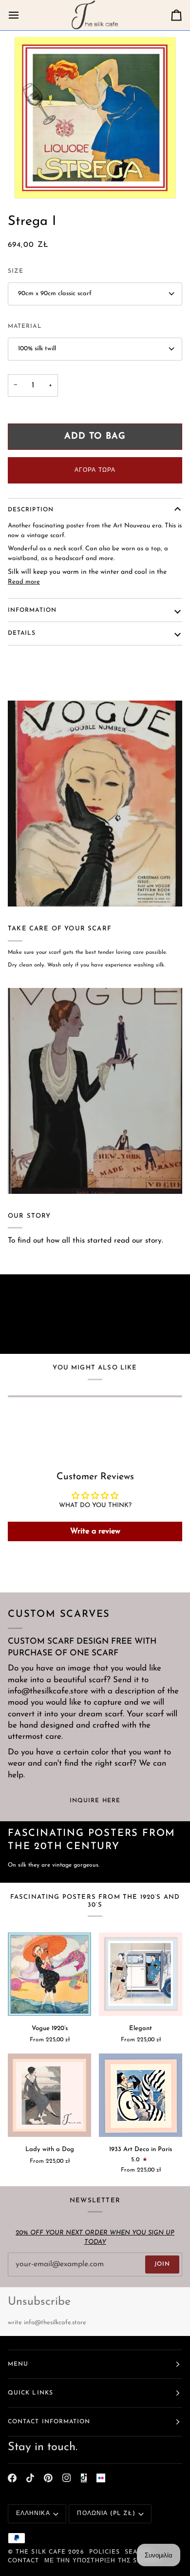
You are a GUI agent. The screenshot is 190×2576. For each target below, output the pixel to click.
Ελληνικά (33, 2514)
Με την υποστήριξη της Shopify (103, 2561)
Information (32, 610)
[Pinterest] (48, 2478)
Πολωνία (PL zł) (106, 2514)
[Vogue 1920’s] (49, 1974)
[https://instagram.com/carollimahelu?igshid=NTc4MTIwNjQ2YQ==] (101, 2478)
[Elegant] (141, 1974)
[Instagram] (67, 2478)
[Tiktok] (30, 2478)
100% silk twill (37, 349)
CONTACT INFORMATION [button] (49, 2422)
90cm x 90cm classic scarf (55, 293)
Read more (24, 582)
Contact (24, 2561)
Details (22, 633)
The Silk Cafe (41, 2552)
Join (162, 2264)
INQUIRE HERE (95, 1801)
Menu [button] (18, 2364)
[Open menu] (22, 15)
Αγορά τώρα (95, 470)
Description (31, 510)
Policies (105, 2552)
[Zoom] (95, 118)
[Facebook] (12, 2478)
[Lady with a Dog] (49, 2095)
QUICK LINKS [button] (30, 2393)
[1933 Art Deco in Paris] (141, 2095)
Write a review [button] (95, 1531)
